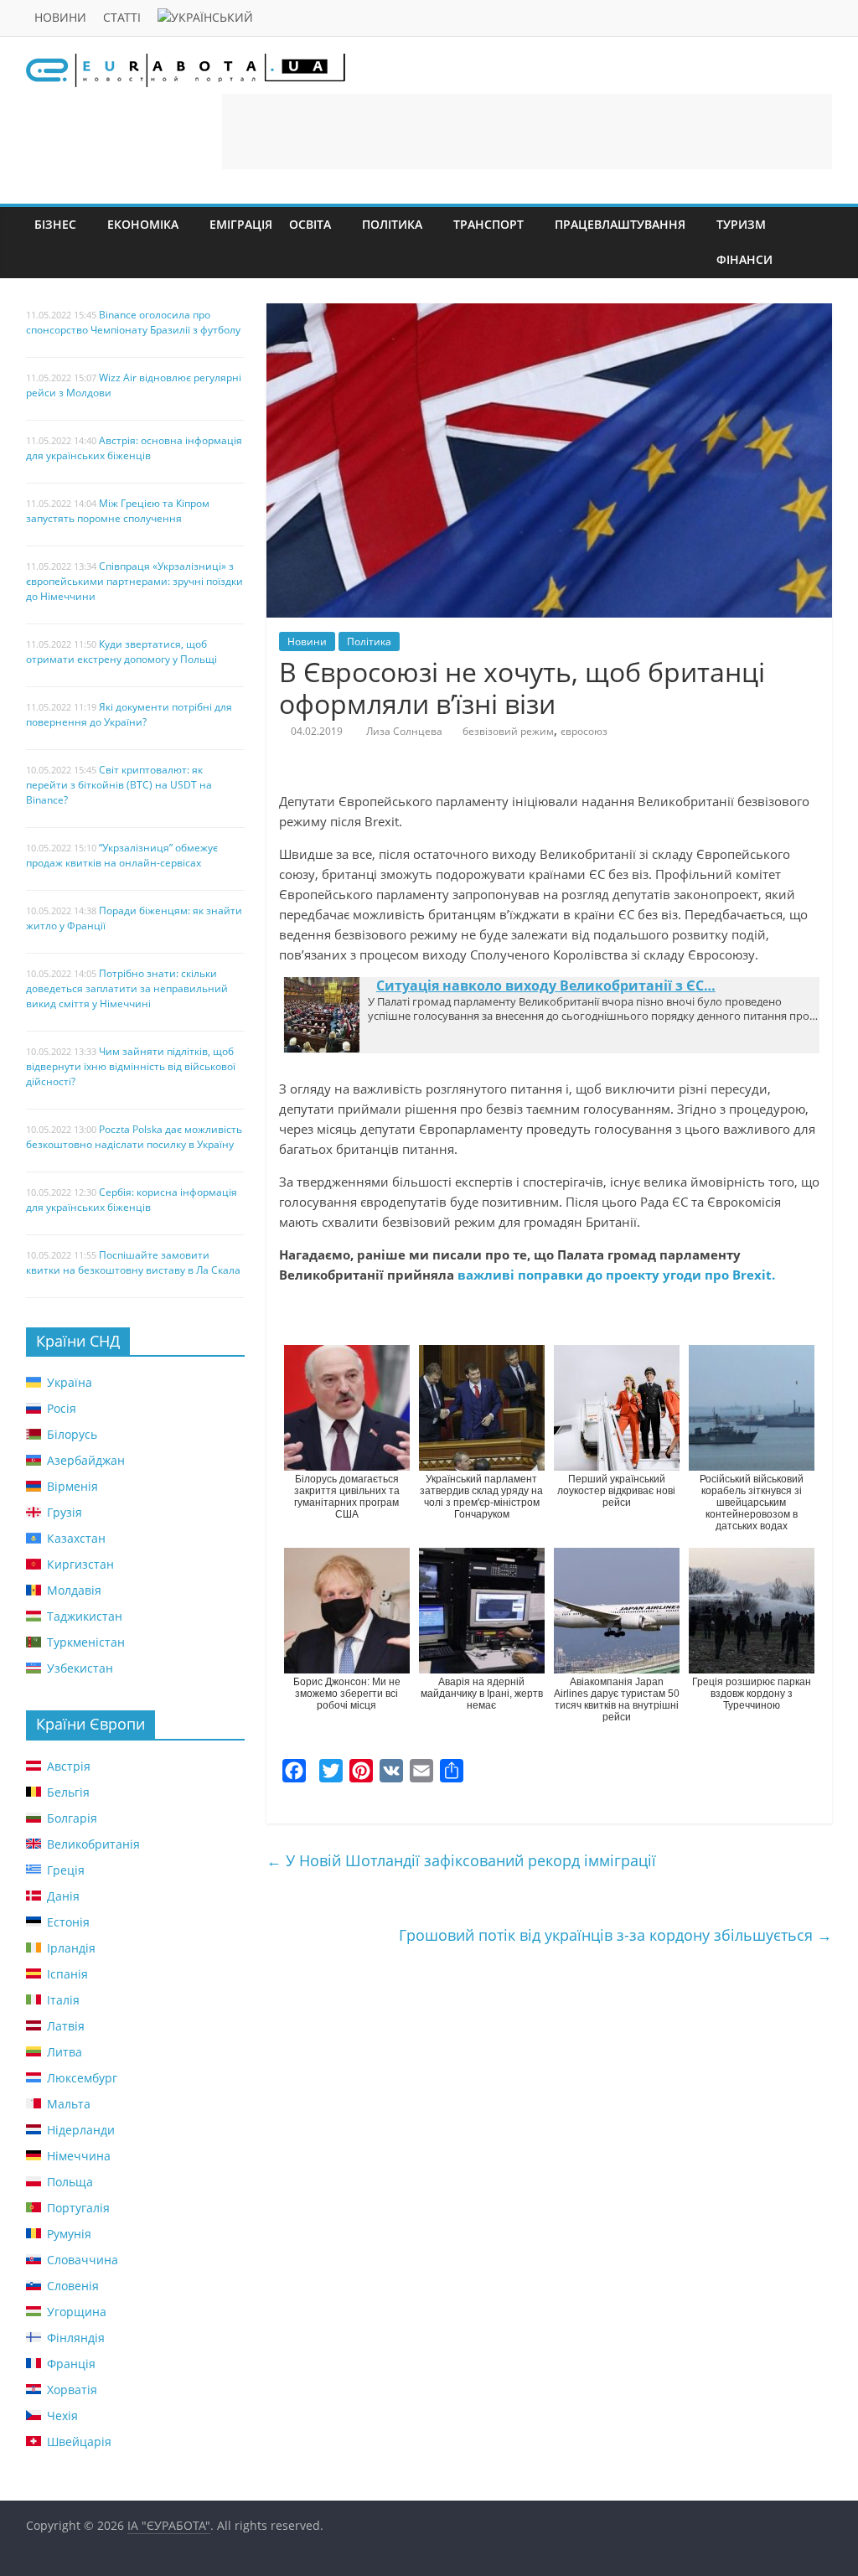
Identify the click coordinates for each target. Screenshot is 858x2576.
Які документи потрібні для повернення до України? (129, 714)
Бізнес (55, 224)
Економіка (143, 224)
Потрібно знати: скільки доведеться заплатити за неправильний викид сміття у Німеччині (127, 988)
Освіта (310, 224)
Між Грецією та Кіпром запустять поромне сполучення (118, 511)
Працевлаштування (620, 224)
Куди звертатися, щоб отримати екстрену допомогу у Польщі (121, 652)
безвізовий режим (508, 731)
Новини (60, 17)
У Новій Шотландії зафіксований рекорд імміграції (461, 1860)
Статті (122, 17)
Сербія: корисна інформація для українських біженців (132, 1200)
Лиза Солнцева (404, 731)
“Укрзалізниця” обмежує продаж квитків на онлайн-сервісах (122, 855)
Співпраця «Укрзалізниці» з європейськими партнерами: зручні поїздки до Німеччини (134, 581)
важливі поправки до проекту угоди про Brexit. (615, 1275)
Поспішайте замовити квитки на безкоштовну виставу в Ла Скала (133, 1262)
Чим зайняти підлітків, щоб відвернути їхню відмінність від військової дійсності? (131, 1066)
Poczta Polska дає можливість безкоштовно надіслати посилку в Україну (134, 1137)
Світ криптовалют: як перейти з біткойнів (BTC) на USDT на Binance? (119, 785)
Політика (392, 224)
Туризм (741, 224)
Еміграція (241, 224)
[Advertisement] (527, 132)
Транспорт (488, 224)
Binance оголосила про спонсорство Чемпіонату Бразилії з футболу (133, 322)
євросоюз (584, 731)
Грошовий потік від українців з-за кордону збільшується (615, 1935)
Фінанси (744, 259)
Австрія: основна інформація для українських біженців (134, 448)
